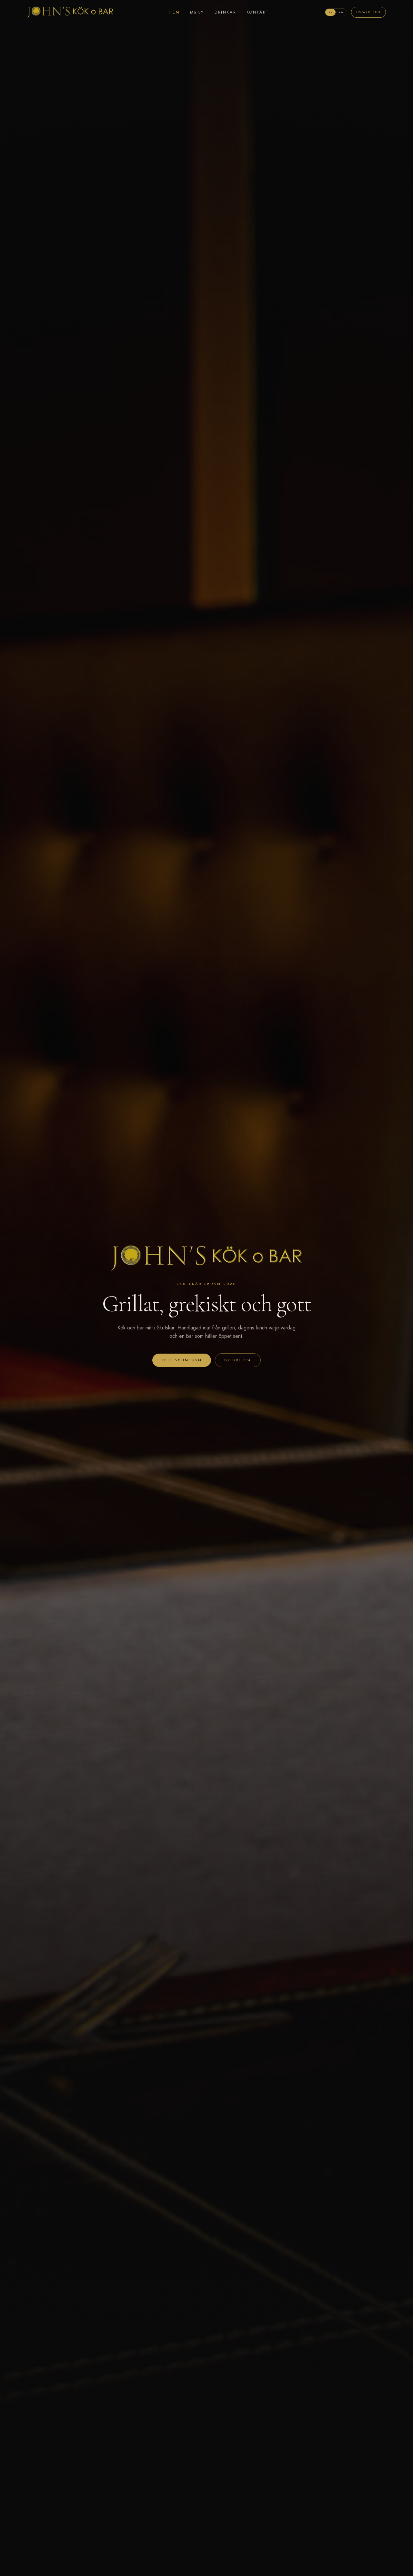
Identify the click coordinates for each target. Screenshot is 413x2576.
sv (331, 12)
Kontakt (258, 12)
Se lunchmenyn (182, 1360)
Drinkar (225, 12)
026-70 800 (368, 12)
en (341, 12)
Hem (174, 12)
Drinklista (238, 1360)
